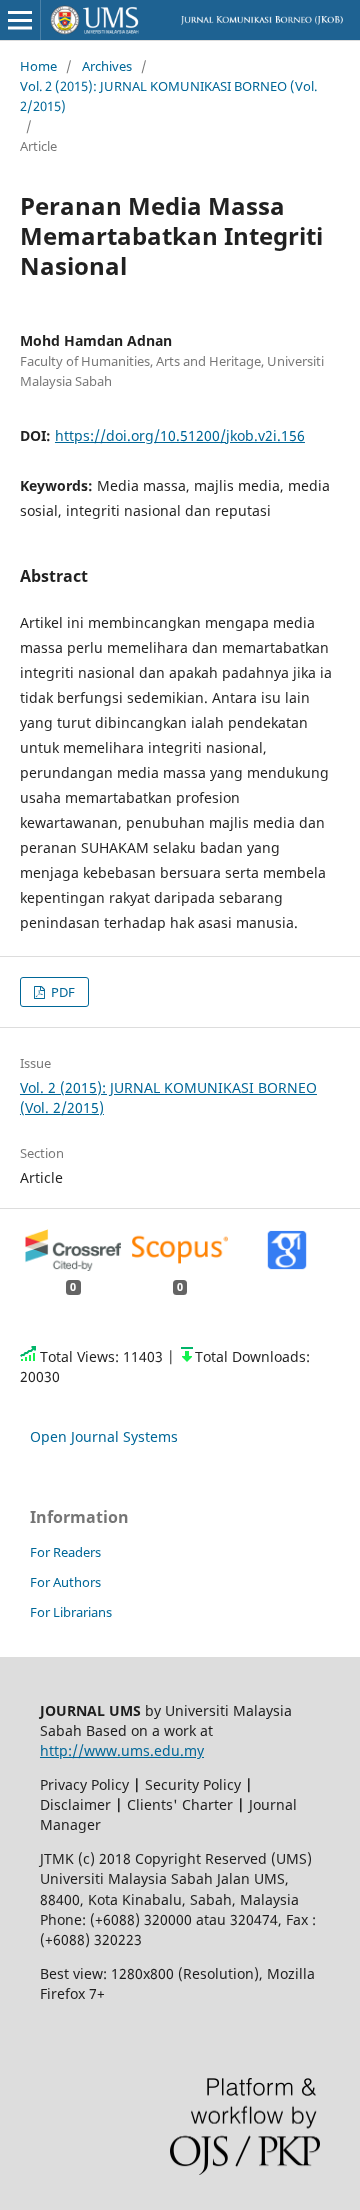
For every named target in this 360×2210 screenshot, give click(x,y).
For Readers (65, 1552)
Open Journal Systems (104, 1436)
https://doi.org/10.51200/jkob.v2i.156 (180, 435)
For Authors (65, 1582)
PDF (61, 992)
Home (38, 66)
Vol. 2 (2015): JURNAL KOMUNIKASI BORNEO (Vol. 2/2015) (168, 96)
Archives (107, 66)
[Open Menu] (20, 20)
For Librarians (71, 1612)
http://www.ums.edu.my (122, 1750)
